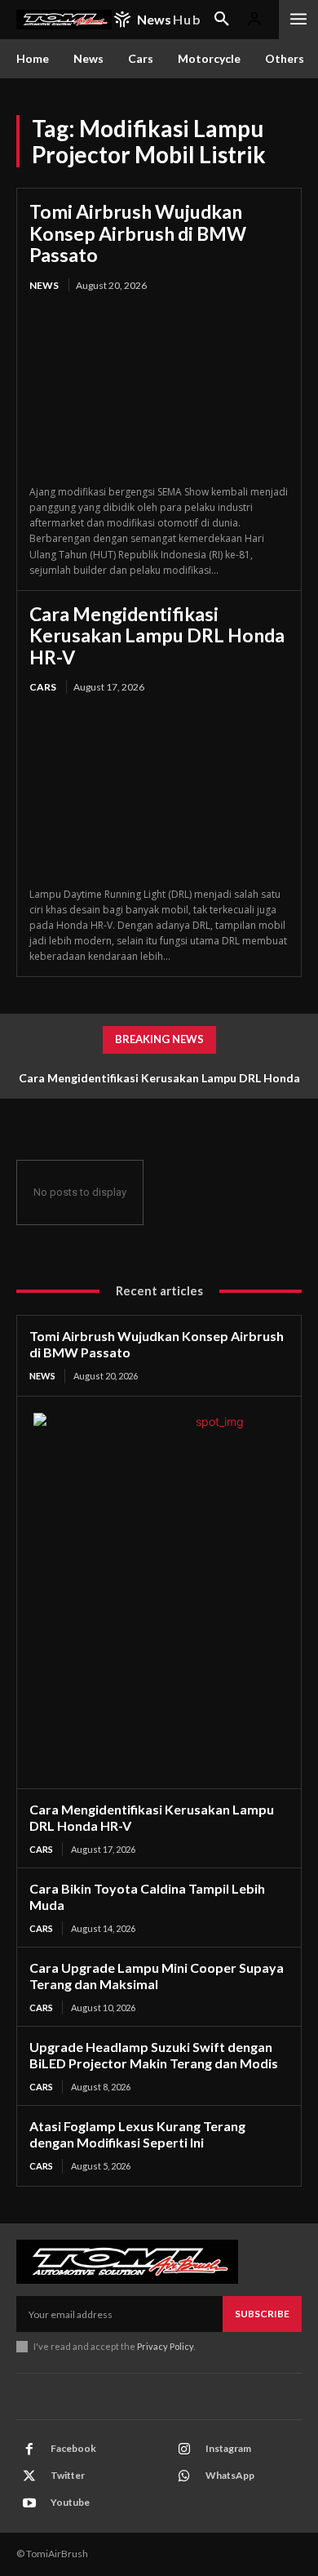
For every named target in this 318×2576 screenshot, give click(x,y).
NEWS (44, 285)
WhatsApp (230, 2475)
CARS (43, 687)
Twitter (68, 2475)
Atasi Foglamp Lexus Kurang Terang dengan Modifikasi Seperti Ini (137, 2134)
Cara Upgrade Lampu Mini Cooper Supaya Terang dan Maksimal (157, 1976)
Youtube (70, 2502)
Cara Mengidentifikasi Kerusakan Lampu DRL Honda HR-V (157, 635)
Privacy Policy (165, 2346)
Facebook (73, 2448)
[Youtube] (29, 2503)
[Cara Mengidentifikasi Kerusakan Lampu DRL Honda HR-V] (159, 792)
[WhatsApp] (184, 2476)
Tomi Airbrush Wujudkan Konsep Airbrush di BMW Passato (138, 233)
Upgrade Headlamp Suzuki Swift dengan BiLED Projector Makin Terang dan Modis (154, 2055)
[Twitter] (29, 2476)
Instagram (228, 2448)
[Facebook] (29, 2449)
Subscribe (262, 2314)
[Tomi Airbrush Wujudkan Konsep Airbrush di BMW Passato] (159, 390)
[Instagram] (184, 2449)
